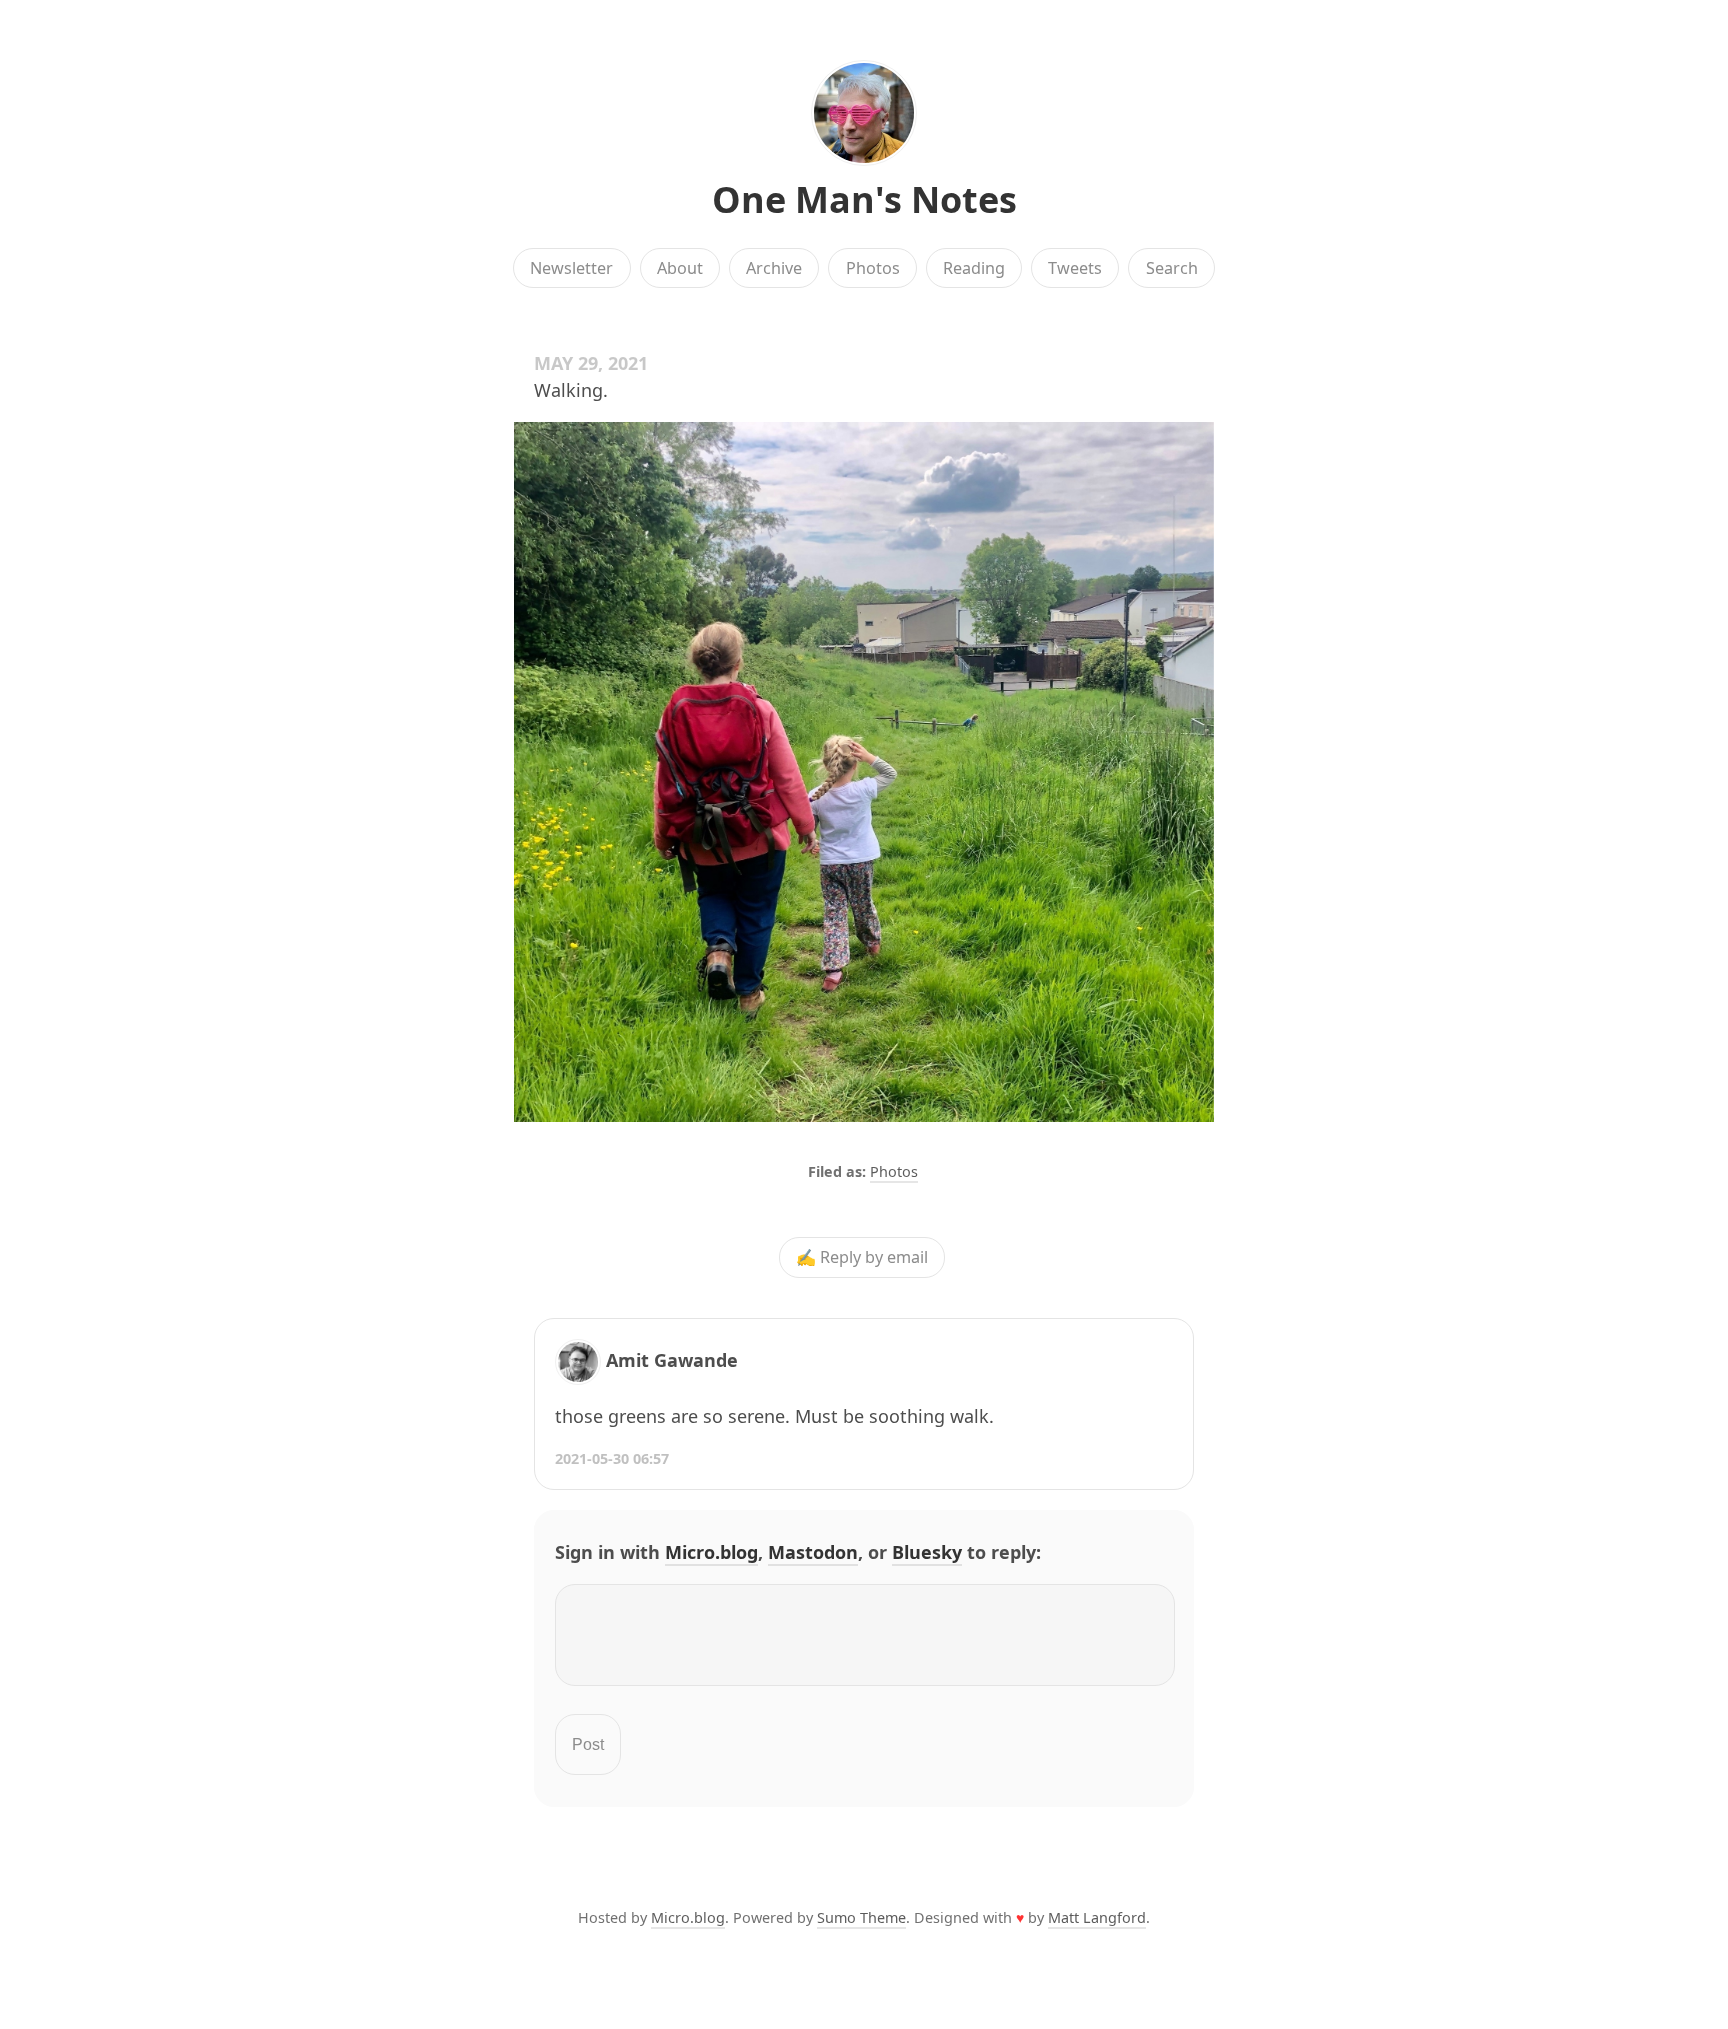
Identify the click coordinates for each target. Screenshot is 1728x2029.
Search (1172, 268)
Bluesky (927, 1552)
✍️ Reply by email (862, 1257)
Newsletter (571, 268)
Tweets (1075, 268)
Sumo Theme (861, 1917)
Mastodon (813, 1552)
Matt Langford (1097, 1917)
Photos (873, 268)
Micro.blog (711, 1552)
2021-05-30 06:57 (612, 1458)
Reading (974, 268)
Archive (774, 268)
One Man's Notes (864, 199)
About (680, 268)
